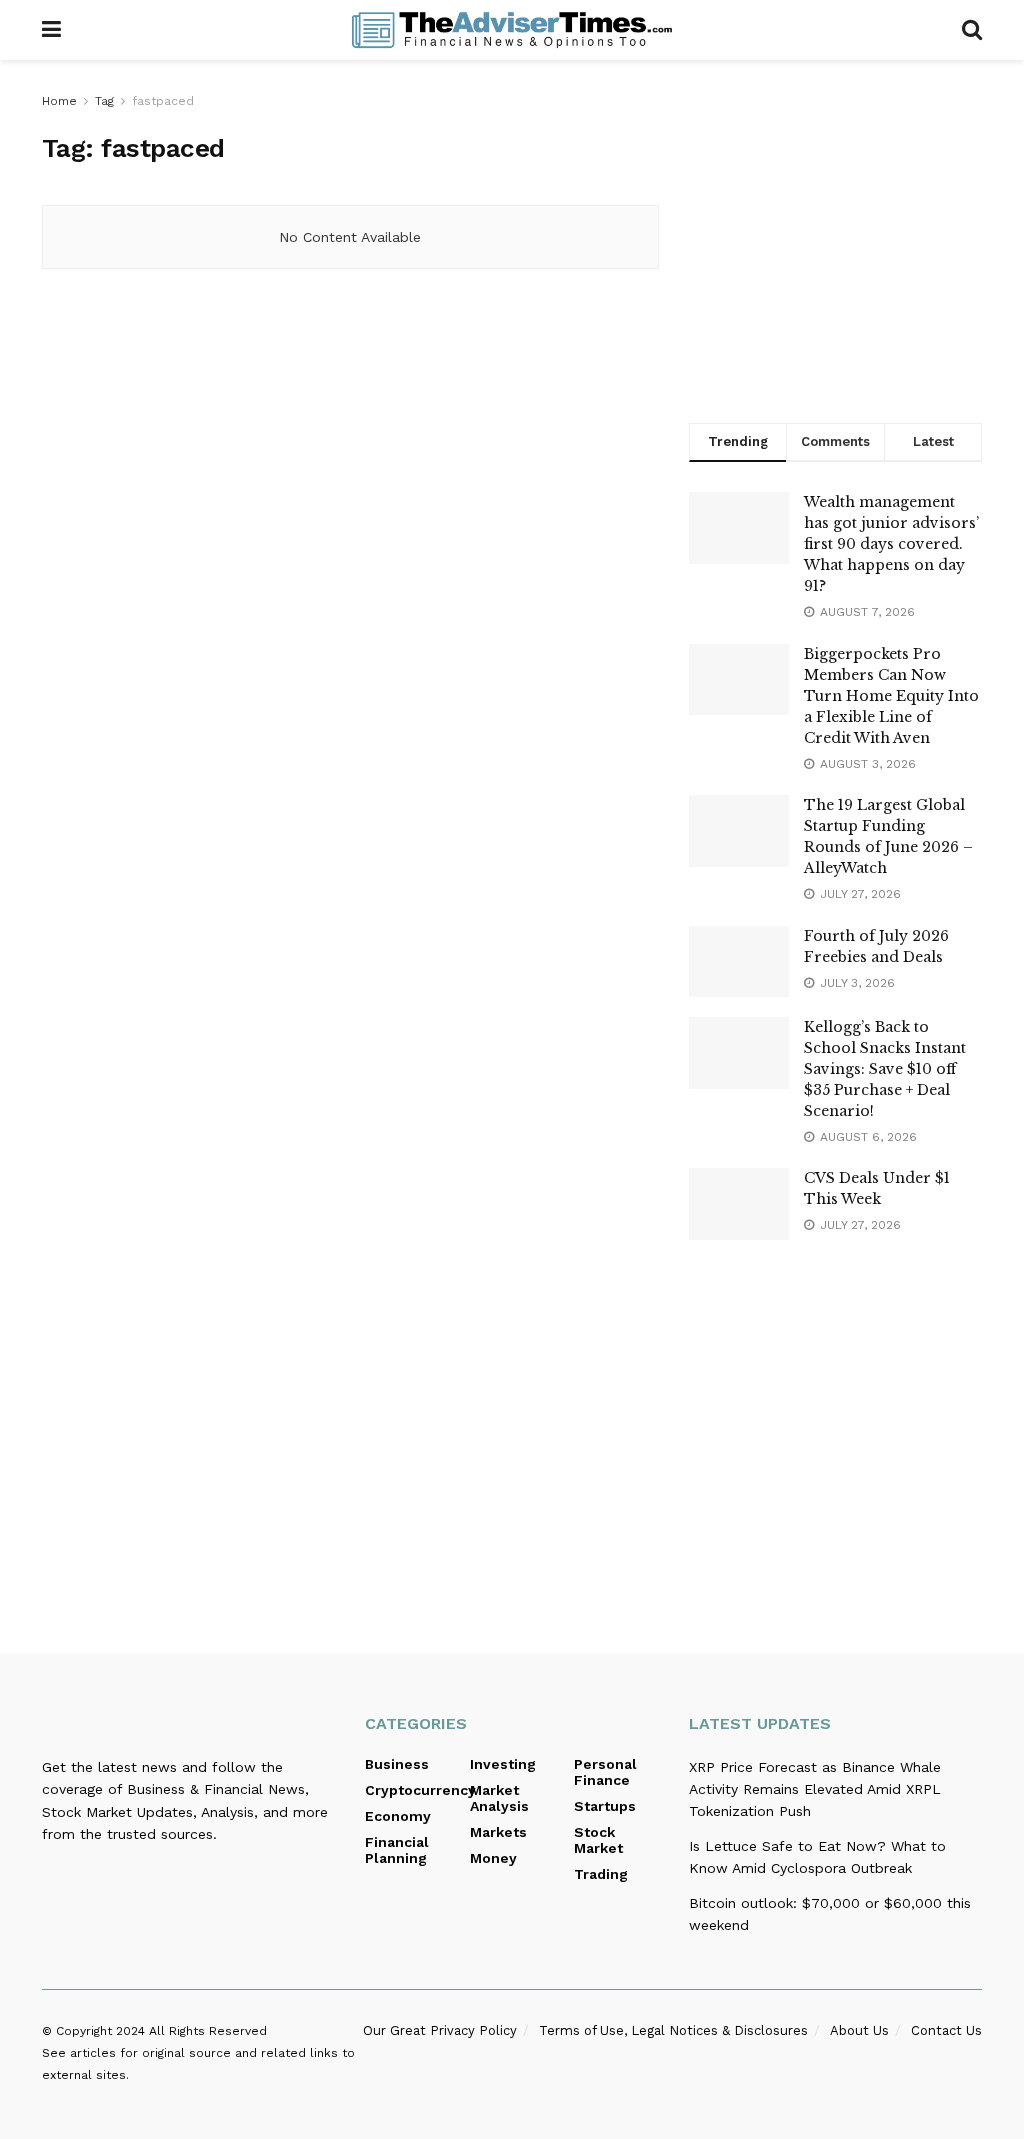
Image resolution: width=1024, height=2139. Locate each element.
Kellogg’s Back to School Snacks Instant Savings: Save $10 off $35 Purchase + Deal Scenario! (885, 1069)
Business (397, 1764)
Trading (601, 1874)
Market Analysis (499, 1798)
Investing (503, 1764)
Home (59, 101)
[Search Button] (972, 30)
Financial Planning (397, 1850)
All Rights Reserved (208, 2031)
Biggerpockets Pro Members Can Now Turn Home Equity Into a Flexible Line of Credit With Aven (891, 696)
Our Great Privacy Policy (440, 2030)
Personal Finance (605, 1772)
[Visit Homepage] (512, 30)
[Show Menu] (51, 30)
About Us (859, 2030)
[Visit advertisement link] (835, 236)
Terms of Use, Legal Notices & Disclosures (673, 2030)
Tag (104, 101)
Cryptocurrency (420, 1790)
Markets (498, 1832)
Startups (605, 1806)
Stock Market (598, 1840)
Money (493, 1858)
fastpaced (163, 101)
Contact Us (946, 2030)
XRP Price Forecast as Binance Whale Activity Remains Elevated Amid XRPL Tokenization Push (815, 1789)
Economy (398, 1816)
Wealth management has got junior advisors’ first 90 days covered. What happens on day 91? (891, 544)
